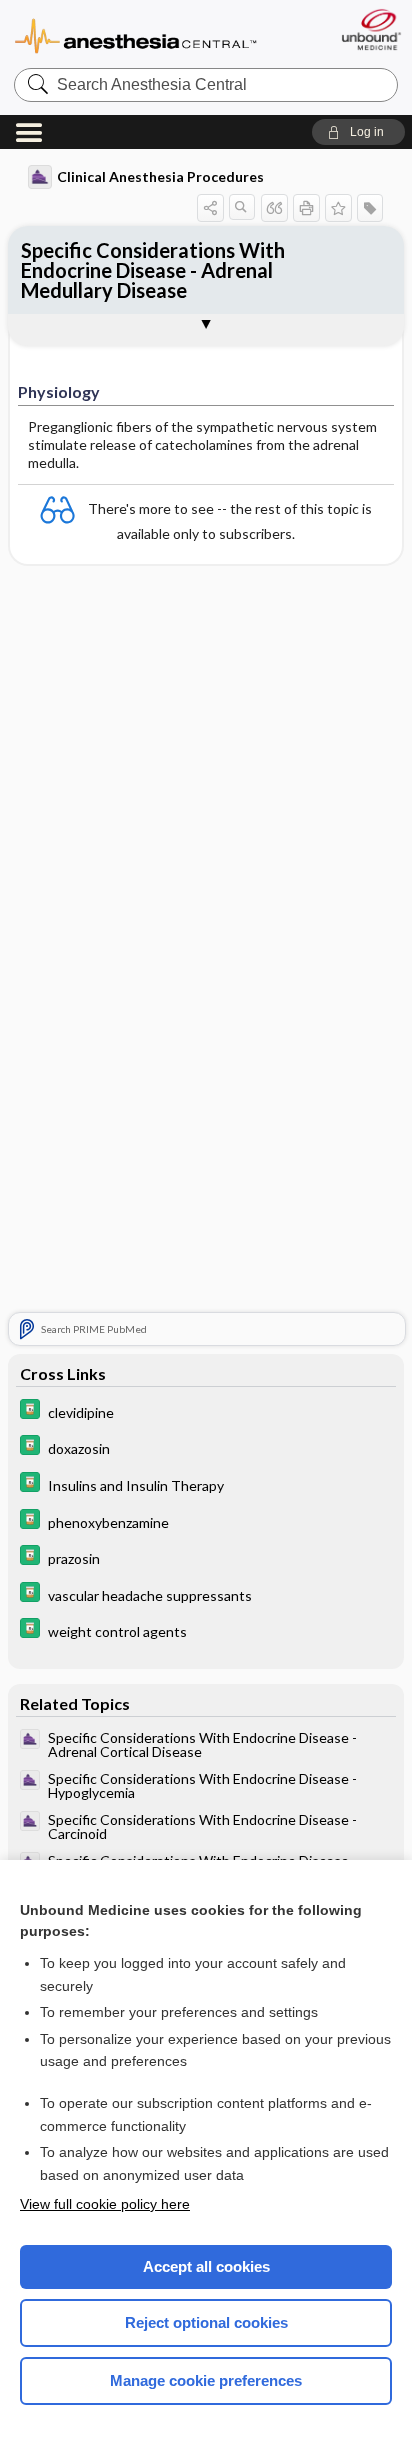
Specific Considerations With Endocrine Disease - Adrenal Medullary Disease (153, 270)
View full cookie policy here (105, 2204)
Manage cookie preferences (206, 2380)
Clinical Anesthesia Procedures (160, 176)
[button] (358, 132)
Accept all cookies (206, 2266)
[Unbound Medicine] (370, 29)
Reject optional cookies (206, 2322)
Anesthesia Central (136, 34)
